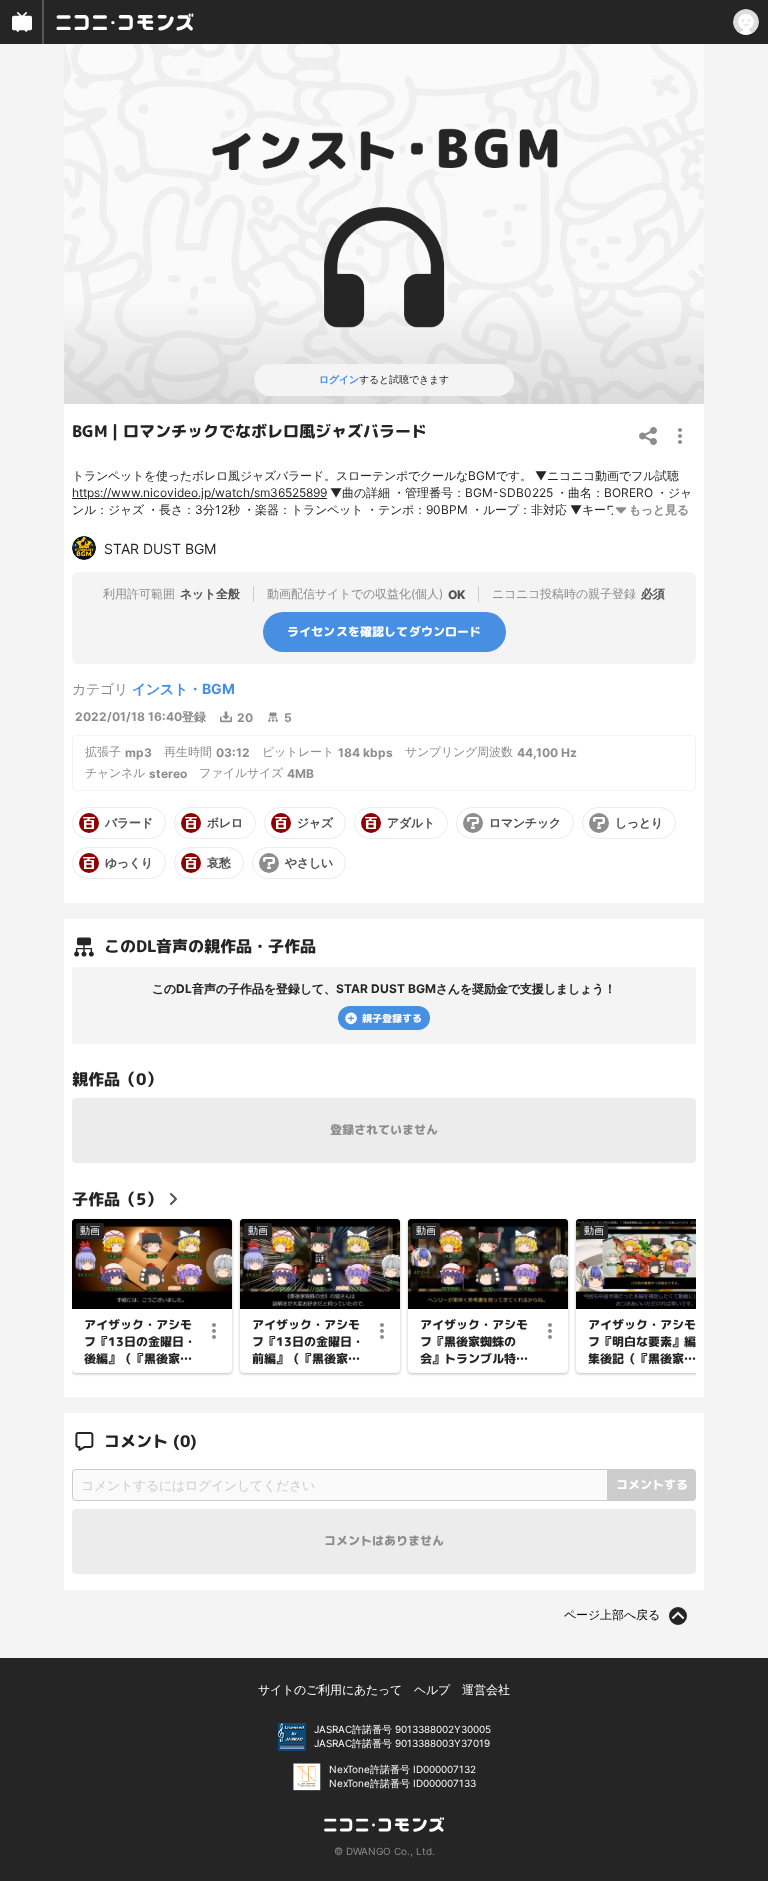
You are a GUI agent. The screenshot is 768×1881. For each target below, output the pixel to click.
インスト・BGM (183, 688)
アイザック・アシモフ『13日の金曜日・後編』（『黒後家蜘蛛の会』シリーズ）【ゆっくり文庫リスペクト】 (140, 1342)
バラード (129, 823)
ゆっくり (129, 863)
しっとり (639, 823)
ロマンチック (525, 823)
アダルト (411, 823)
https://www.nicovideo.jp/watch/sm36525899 (199, 492)
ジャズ (315, 823)
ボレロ (225, 823)
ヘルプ (432, 1689)
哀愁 (219, 863)
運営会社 (486, 1689)
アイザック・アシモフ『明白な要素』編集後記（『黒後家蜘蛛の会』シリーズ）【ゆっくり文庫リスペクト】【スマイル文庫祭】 (642, 1342)
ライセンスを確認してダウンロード (384, 631)
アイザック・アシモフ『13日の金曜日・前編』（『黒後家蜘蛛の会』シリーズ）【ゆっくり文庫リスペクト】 (308, 1342)
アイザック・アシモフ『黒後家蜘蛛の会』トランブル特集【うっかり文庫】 (474, 1342)
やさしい (309, 863)
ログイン (339, 379)
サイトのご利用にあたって (330, 1689)
